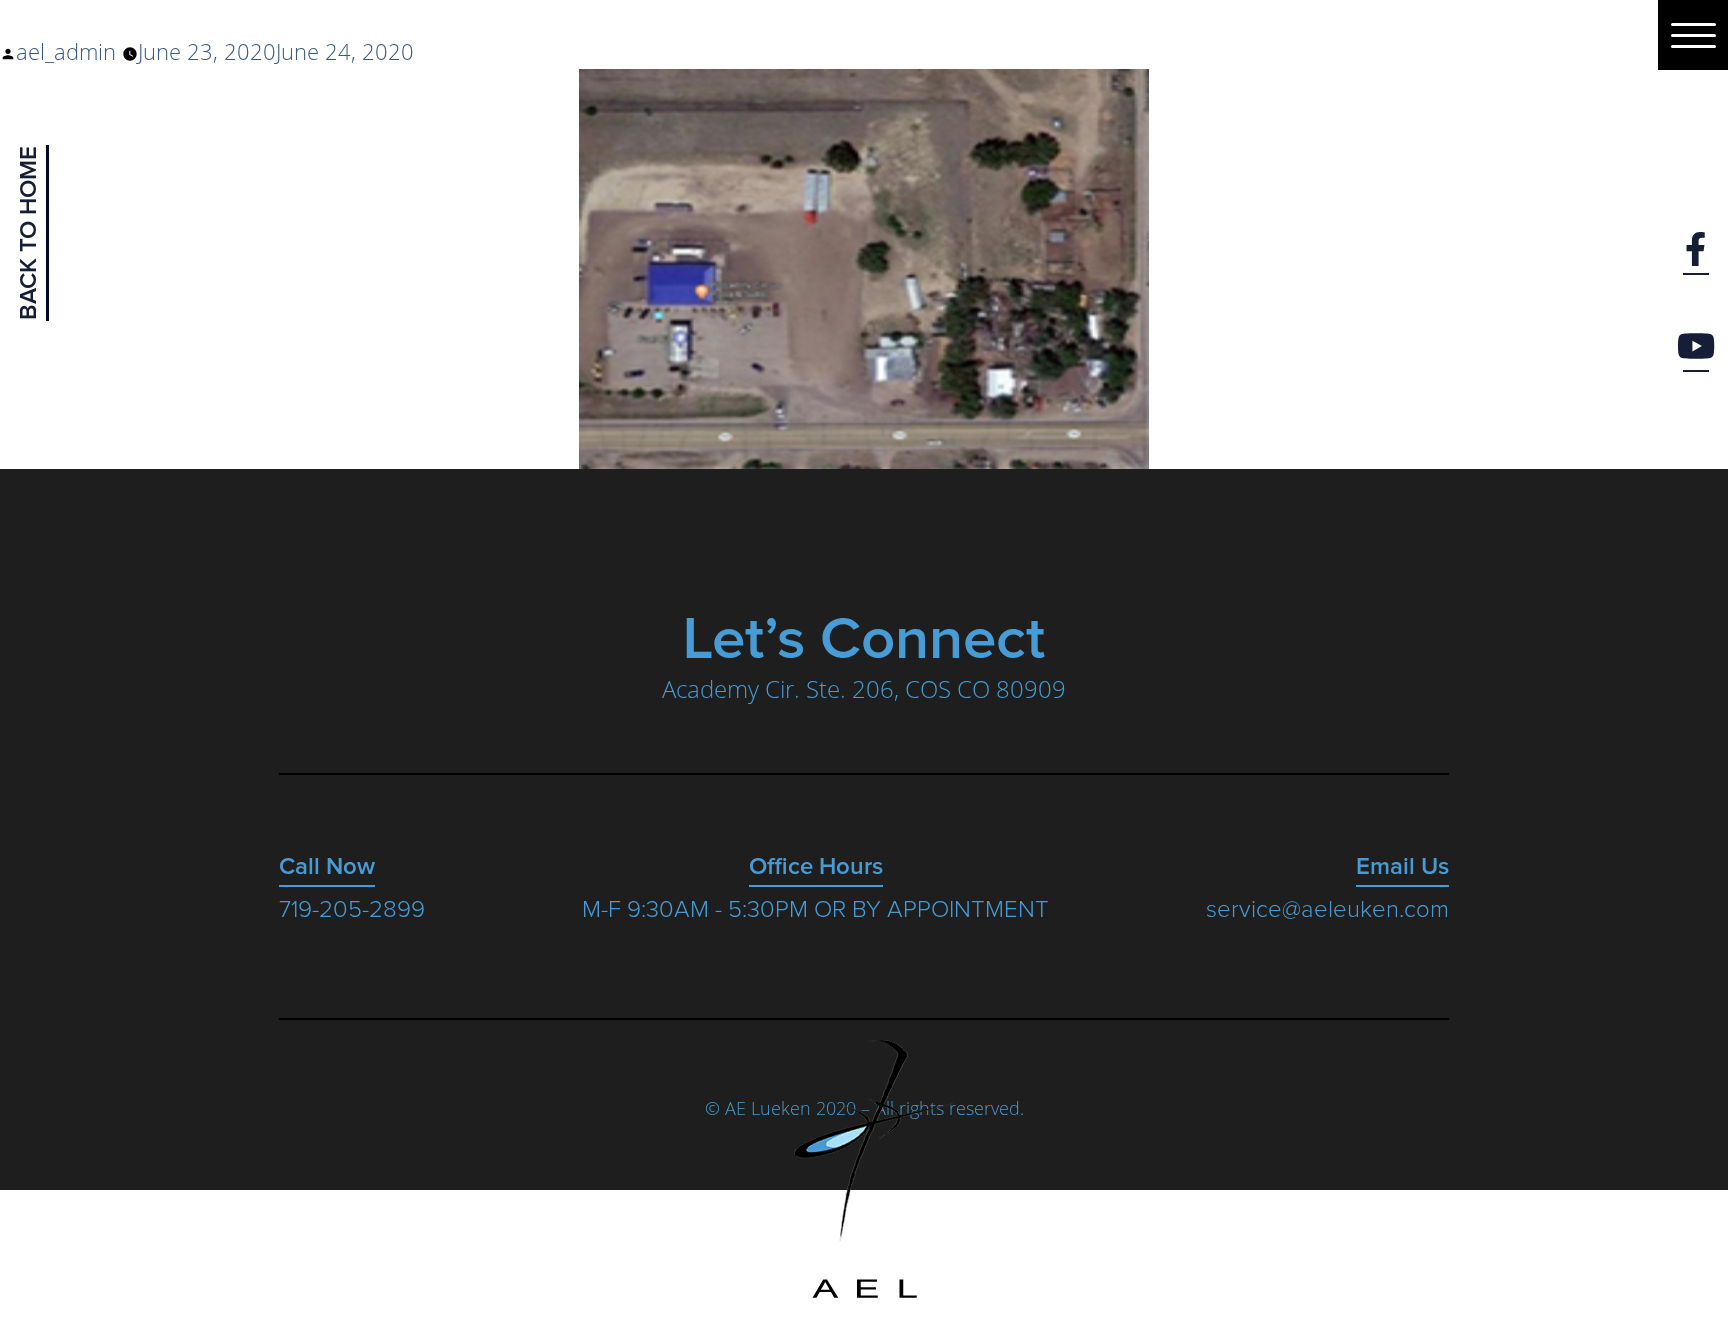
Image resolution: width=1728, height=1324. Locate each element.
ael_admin (66, 51)
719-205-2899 (352, 910)
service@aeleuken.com (1327, 910)
